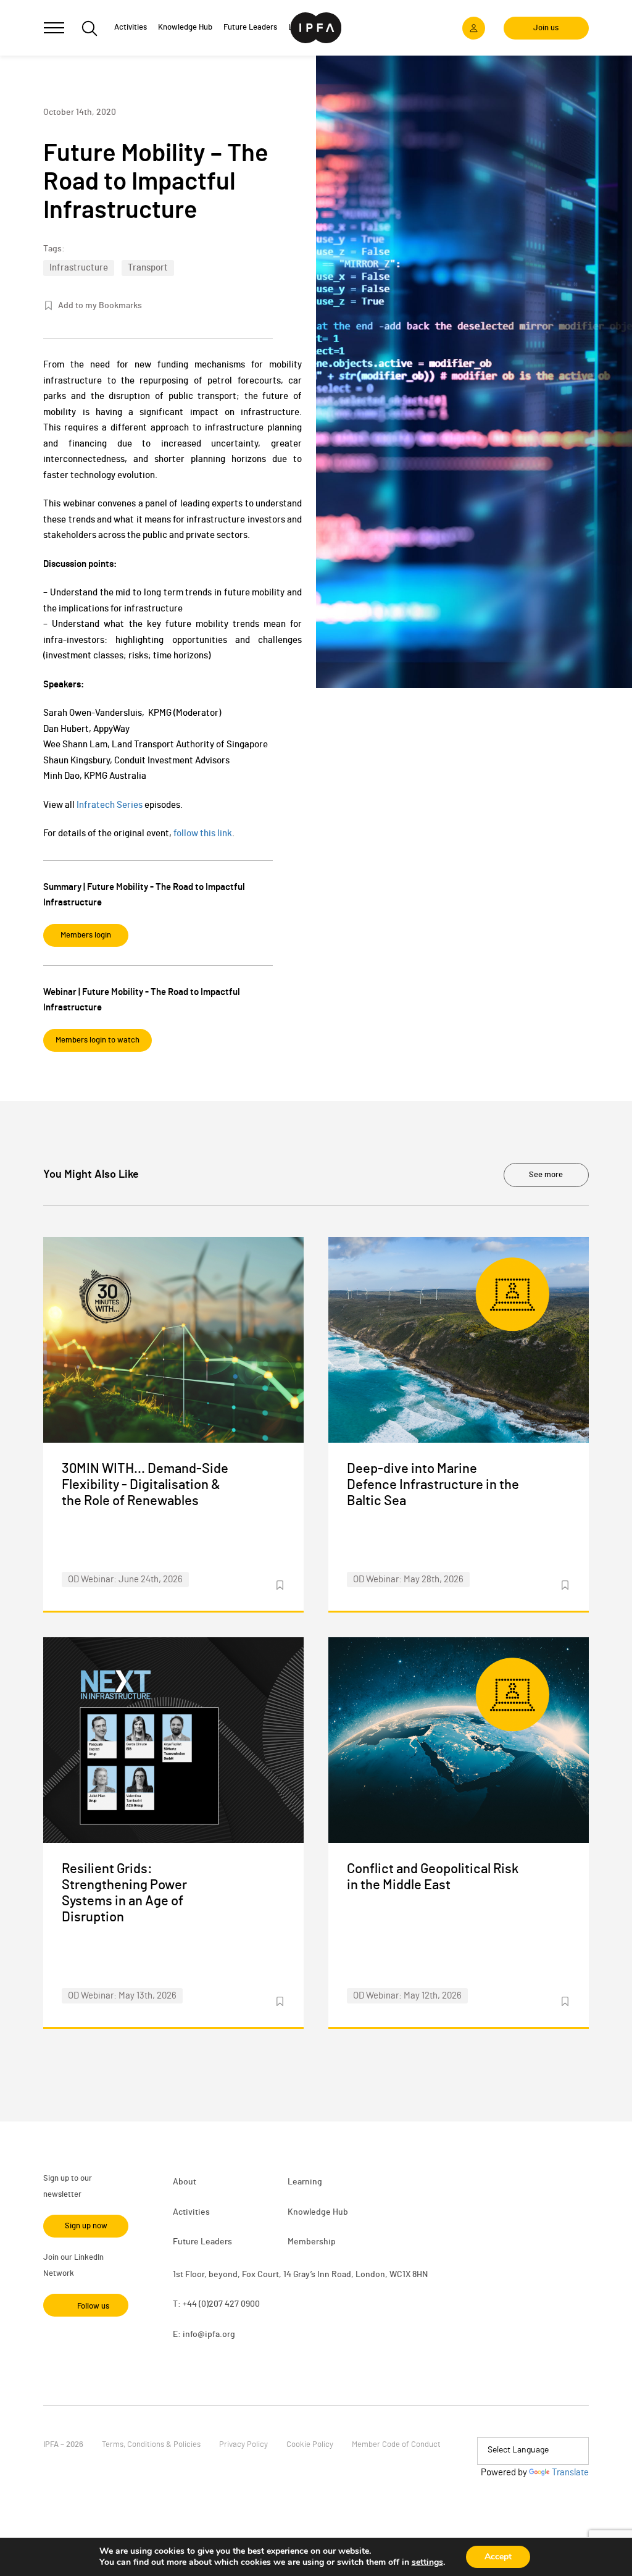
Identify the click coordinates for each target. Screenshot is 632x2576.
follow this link (203, 833)
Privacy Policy (243, 2445)
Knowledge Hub (318, 2212)
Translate (570, 2473)
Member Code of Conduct (396, 2445)
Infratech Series (110, 805)
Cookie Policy (310, 2445)
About (185, 2182)
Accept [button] (498, 2557)
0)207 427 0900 (231, 2304)
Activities (191, 2212)
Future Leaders (202, 2242)
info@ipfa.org (209, 2335)
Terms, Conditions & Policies (151, 2445)
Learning (305, 2182)
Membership (312, 2242)
